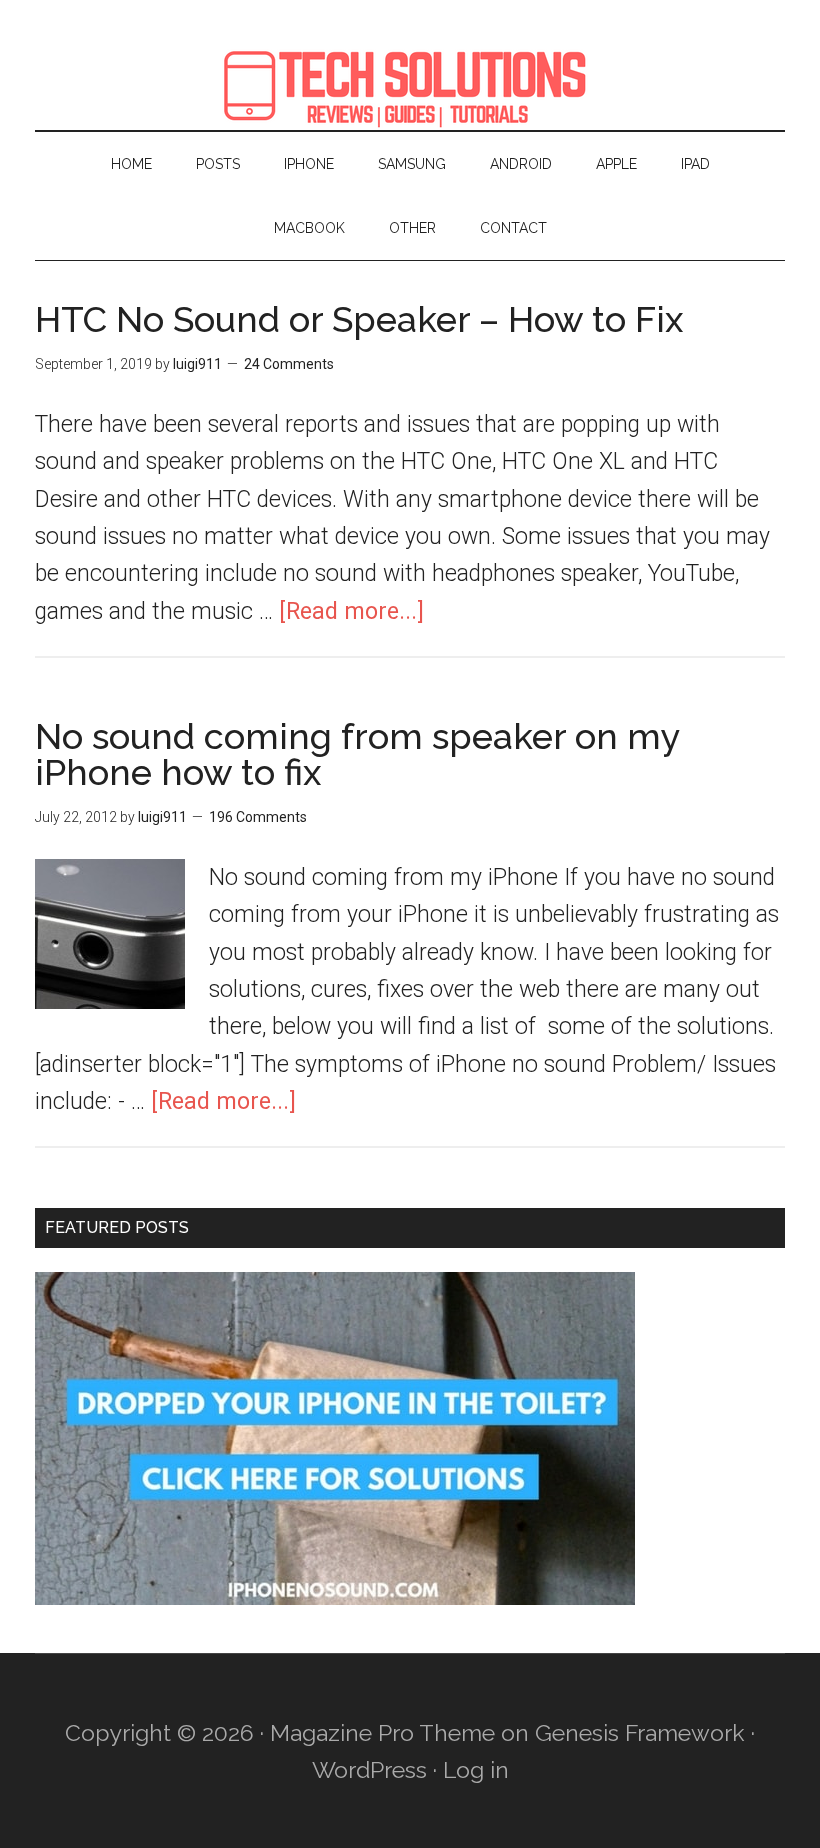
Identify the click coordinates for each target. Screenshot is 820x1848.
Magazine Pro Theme (382, 1732)
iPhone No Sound (410, 85)
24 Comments (289, 364)
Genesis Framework (640, 1732)
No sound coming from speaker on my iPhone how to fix (357, 754)
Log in (476, 1769)
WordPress (369, 1769)
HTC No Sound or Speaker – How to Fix (359, 319)
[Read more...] (351, 611)
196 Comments (258, 817)
